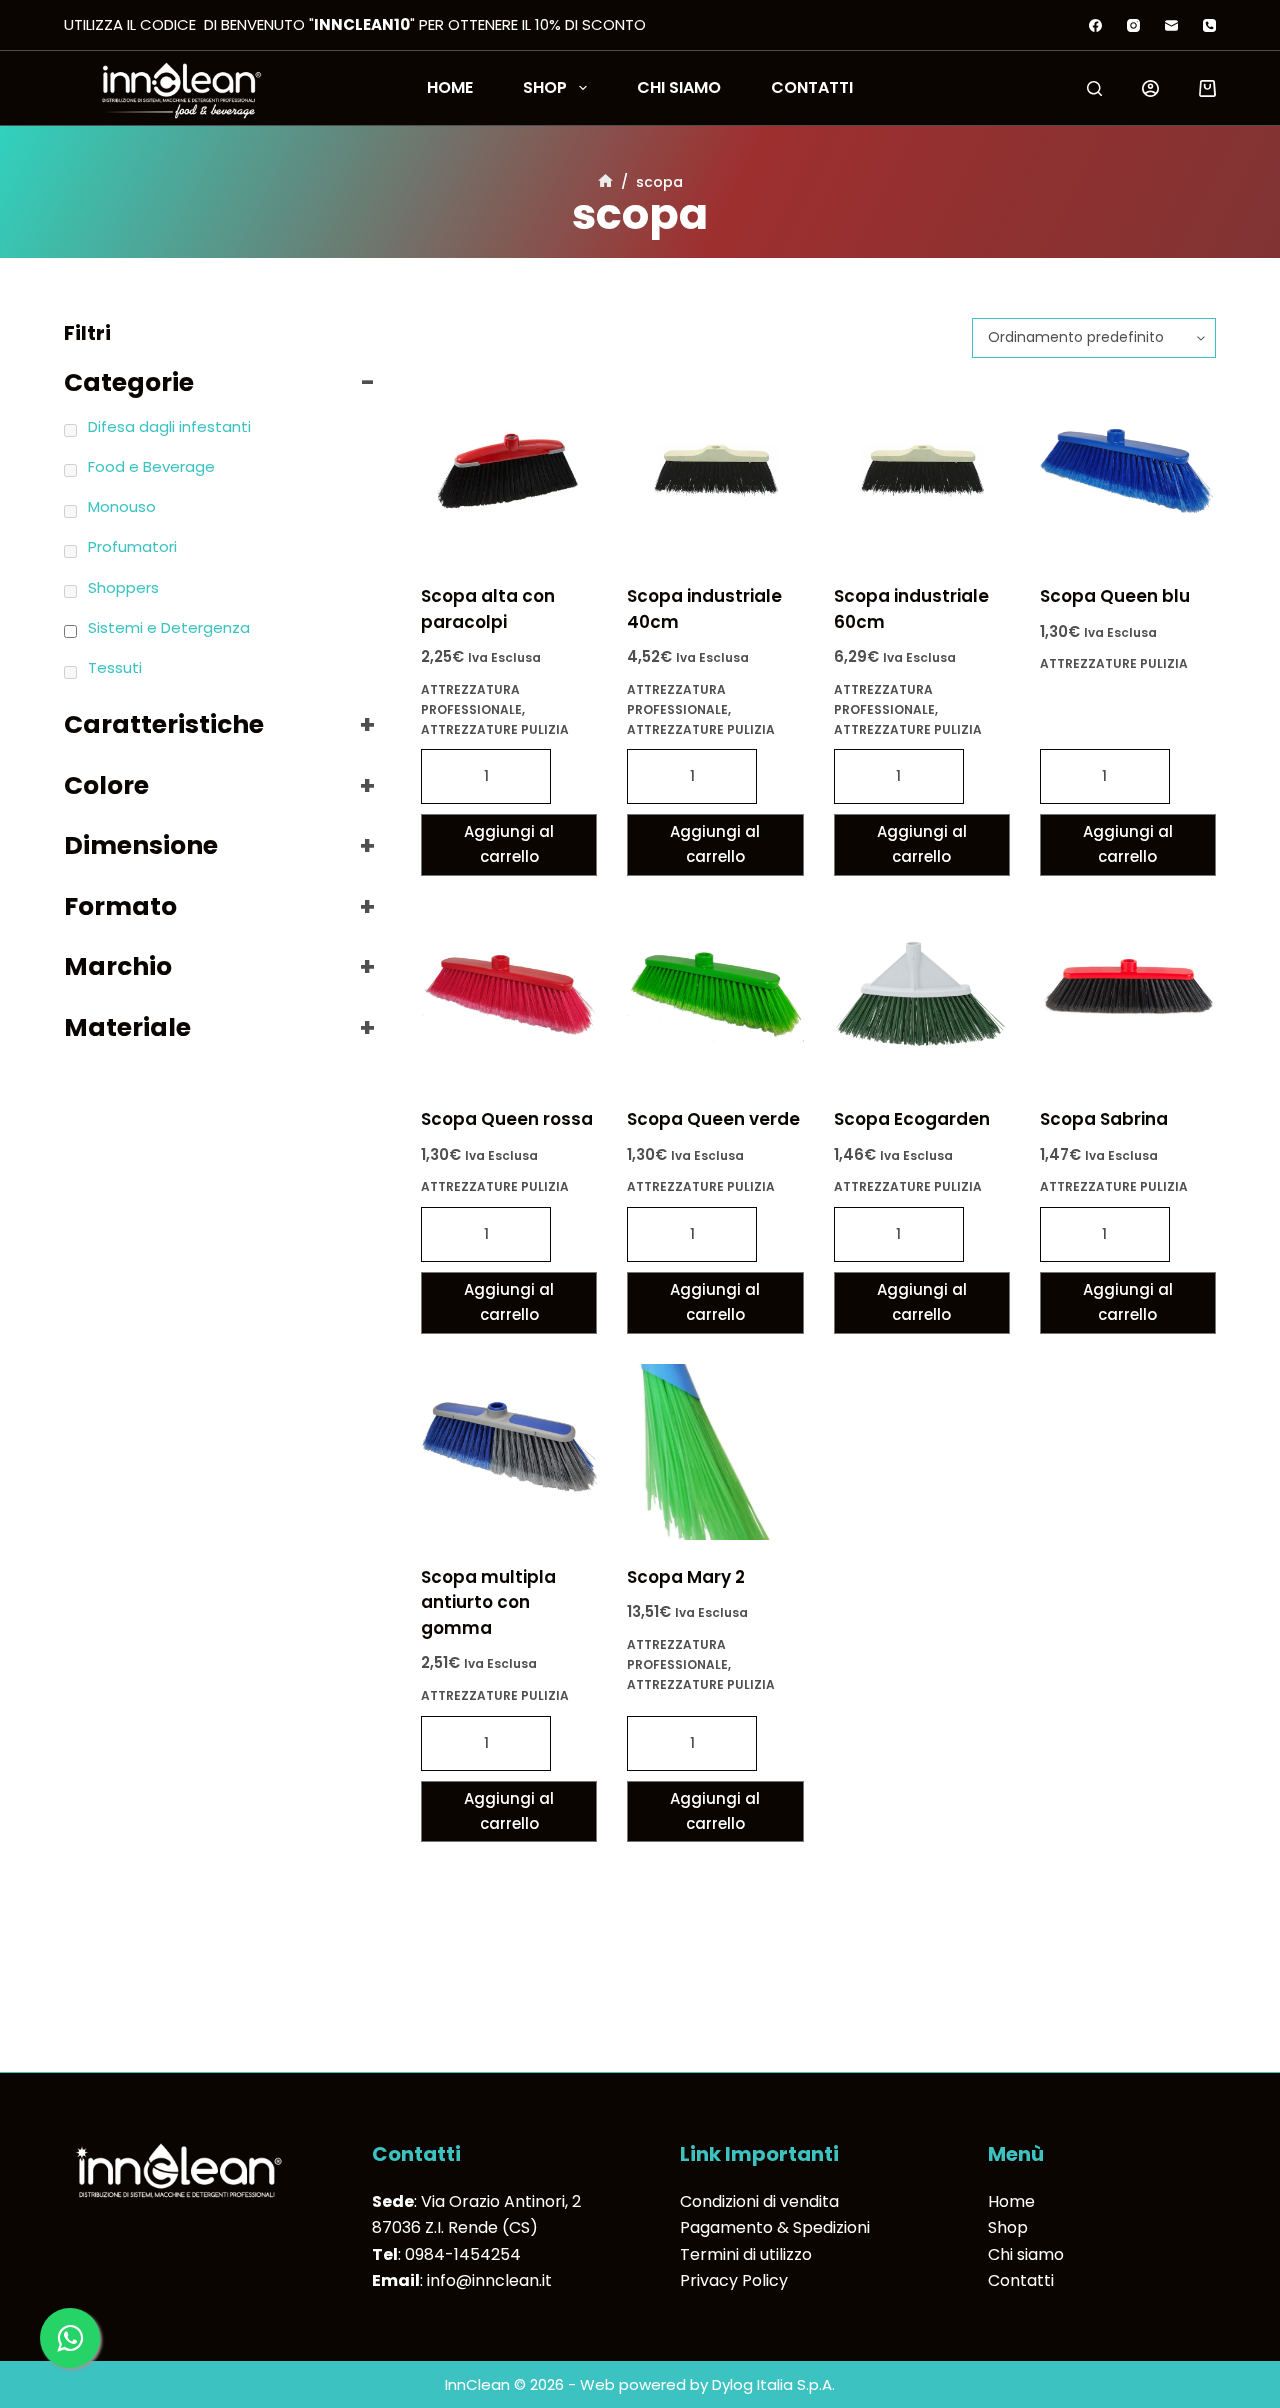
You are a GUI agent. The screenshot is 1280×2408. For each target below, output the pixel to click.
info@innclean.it (489, 2280)
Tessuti (115, 667)
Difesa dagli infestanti (169, 426)
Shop (545, 88)
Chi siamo (679, 88)
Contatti (812, 88)
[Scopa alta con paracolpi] (509, 471)
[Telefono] (1209, 25)
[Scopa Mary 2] (715, 1452)
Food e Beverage (151, 466)
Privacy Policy (734, 2280)
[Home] (605, 182)
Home (450, 88)
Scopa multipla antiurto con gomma (488, 1602)
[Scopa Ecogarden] (922, 994)
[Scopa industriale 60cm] (922, 471)
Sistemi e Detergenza (169, 627)
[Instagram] (1133, 25)
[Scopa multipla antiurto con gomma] (509, 1452)
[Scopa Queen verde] (715, 994)
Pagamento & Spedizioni (775, 2227)
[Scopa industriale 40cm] (715, 471)
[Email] (1171, 25)
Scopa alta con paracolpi (488, 609)
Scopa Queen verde (713, 1119)
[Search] (1094, 88)
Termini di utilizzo (746, 2254)
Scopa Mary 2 (686, 1577)
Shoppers (123, 587)
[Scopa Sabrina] (1128, 994)
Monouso (122, 506)
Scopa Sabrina (1104, 1119)
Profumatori (132, 546)
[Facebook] (1095, 25)
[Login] (1150, 88)
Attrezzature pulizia (495, 729)
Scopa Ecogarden (912, 1119)
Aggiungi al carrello (509, 844)
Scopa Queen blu (1115, 596)
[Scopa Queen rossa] (509, 994)
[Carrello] (1207, 88)
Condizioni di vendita (759, 2201)
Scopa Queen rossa (507, 1119)
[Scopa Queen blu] (1128, 471)
